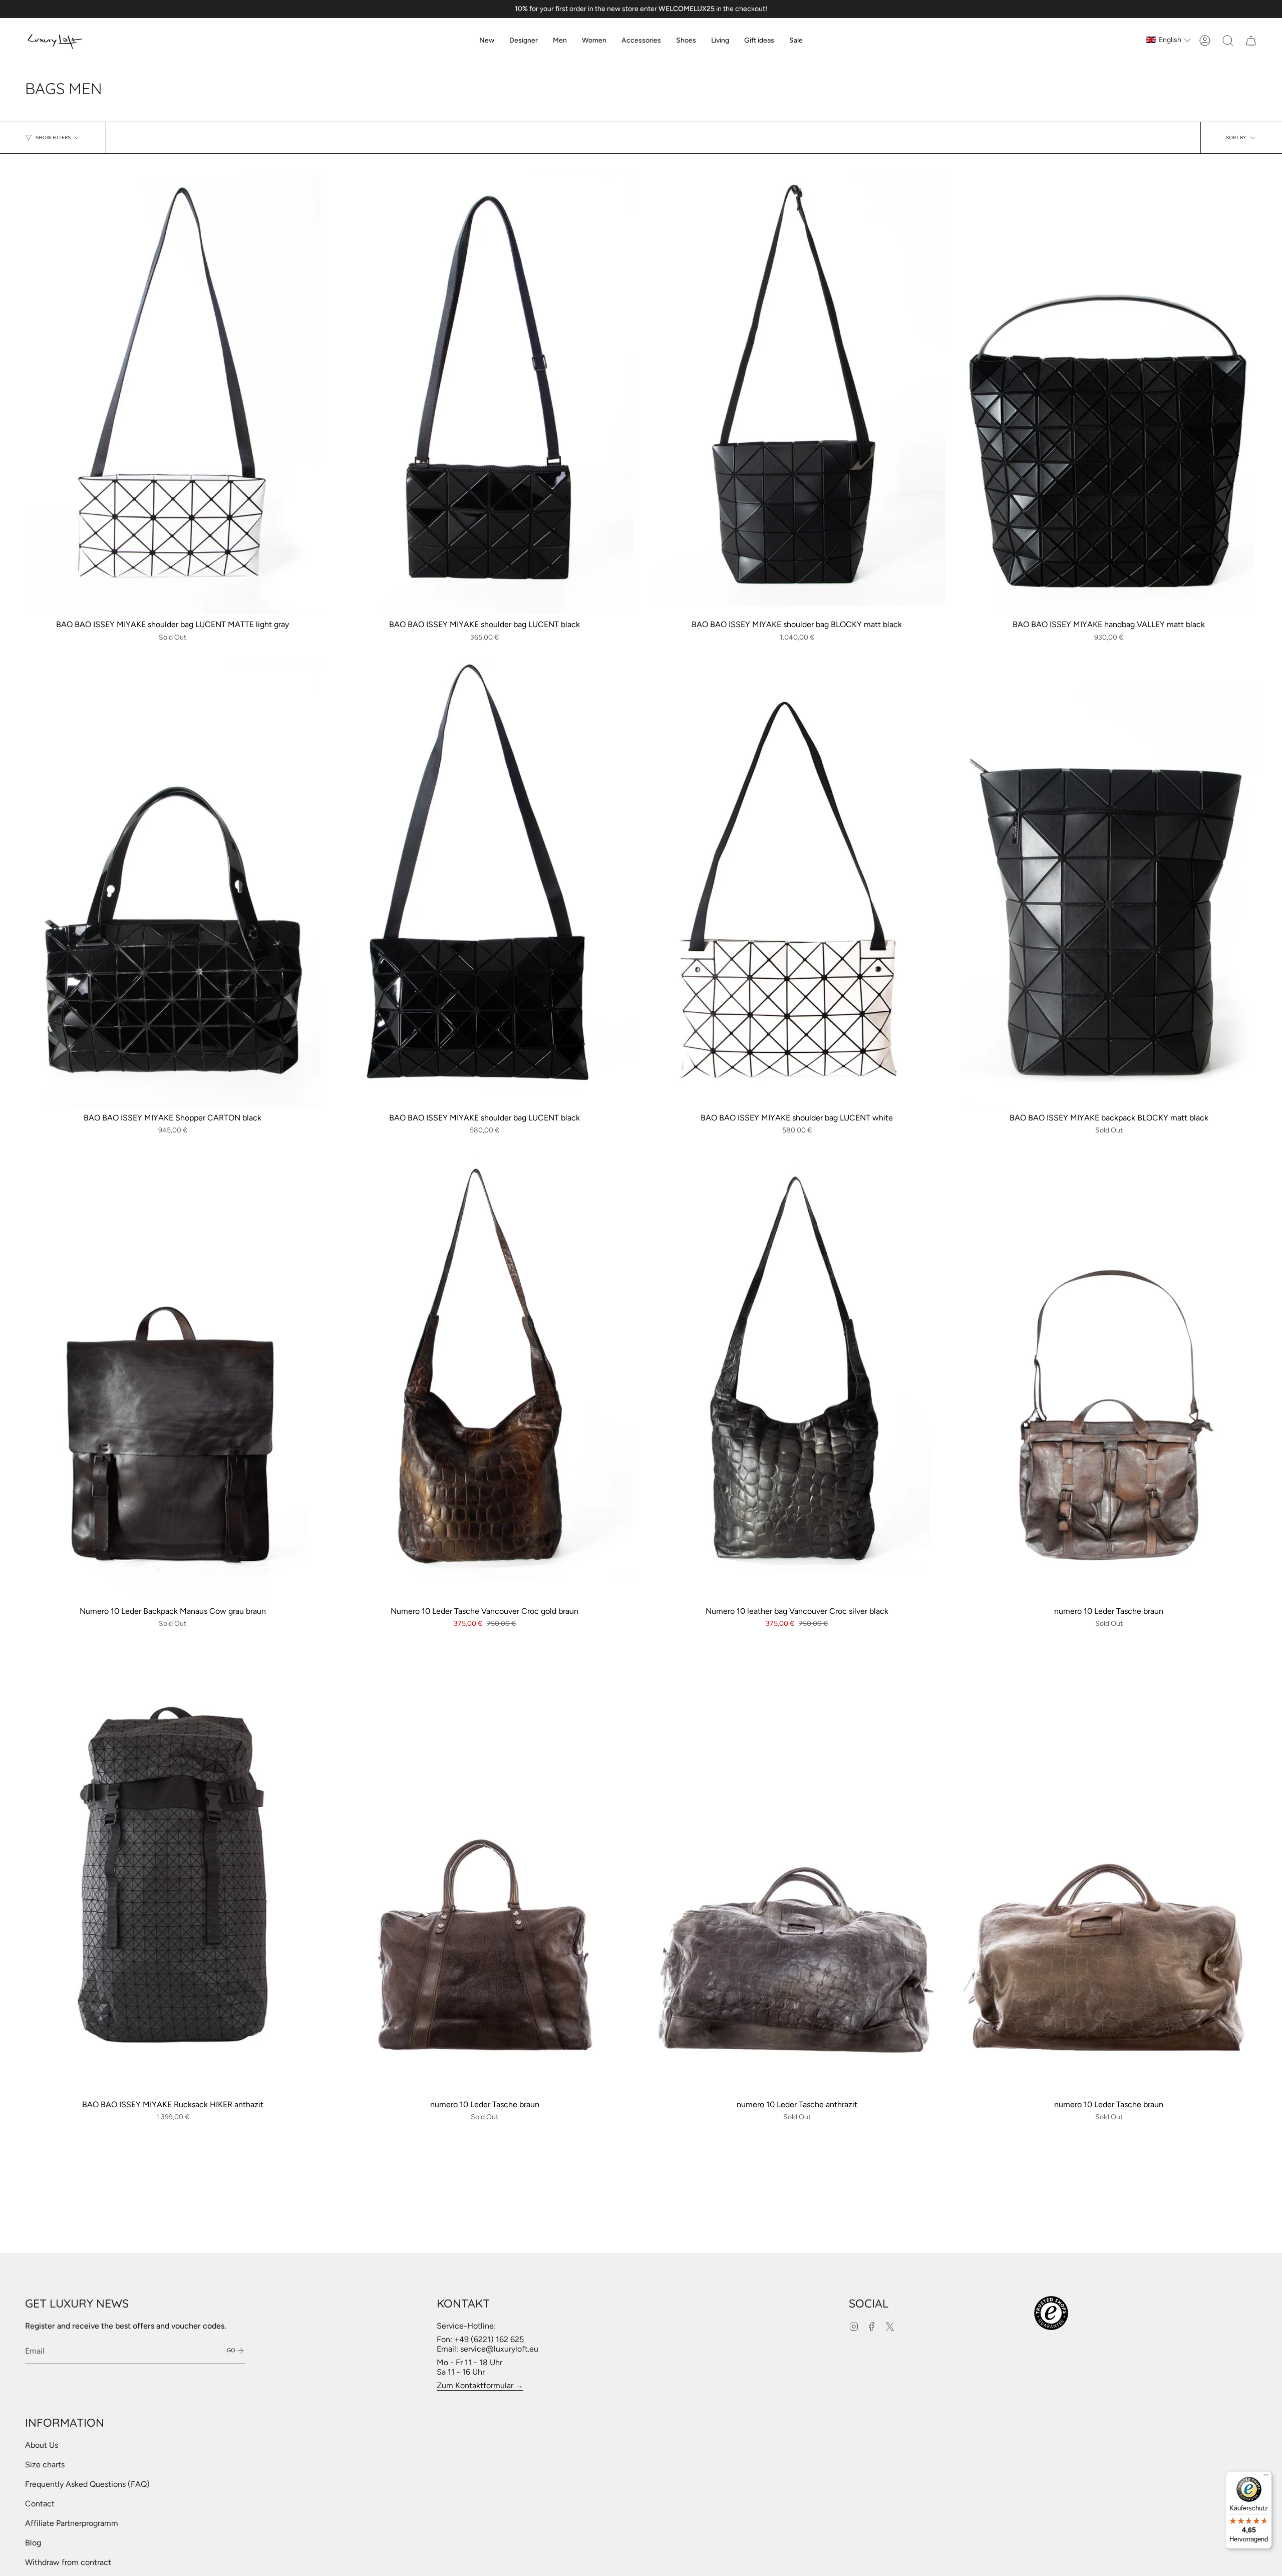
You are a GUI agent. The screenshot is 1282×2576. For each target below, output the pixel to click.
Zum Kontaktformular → (480, 2385)
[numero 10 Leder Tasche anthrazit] (797, 1872)
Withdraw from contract (68, 2562)
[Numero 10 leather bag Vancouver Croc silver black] (797, 1379)
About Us (42, 2445)
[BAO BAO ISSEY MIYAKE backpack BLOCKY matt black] (1109, 885)
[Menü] (1266, 2477)
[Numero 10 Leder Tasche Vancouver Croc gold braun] (485, 1379)
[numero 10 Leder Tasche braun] (1109, 1379)
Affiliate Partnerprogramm (72, 2523)
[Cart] (1251, 41)
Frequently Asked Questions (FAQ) (87, 2484)
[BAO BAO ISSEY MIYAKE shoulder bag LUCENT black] (485, 392)
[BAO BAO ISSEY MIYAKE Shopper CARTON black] (173, 885)
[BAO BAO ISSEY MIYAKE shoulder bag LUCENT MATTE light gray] (173, 392)
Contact (40, 2504)
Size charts (45, 2465)
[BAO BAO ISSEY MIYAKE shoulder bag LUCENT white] (797, 885)
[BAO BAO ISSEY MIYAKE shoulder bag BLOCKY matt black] (797, 392)
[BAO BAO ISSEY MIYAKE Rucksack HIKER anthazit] (173, 1872)
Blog (33, 2543)
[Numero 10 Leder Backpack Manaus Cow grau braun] (173, 1379)
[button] (524, 41)
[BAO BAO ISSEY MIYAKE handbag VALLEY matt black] (1109, 392)
